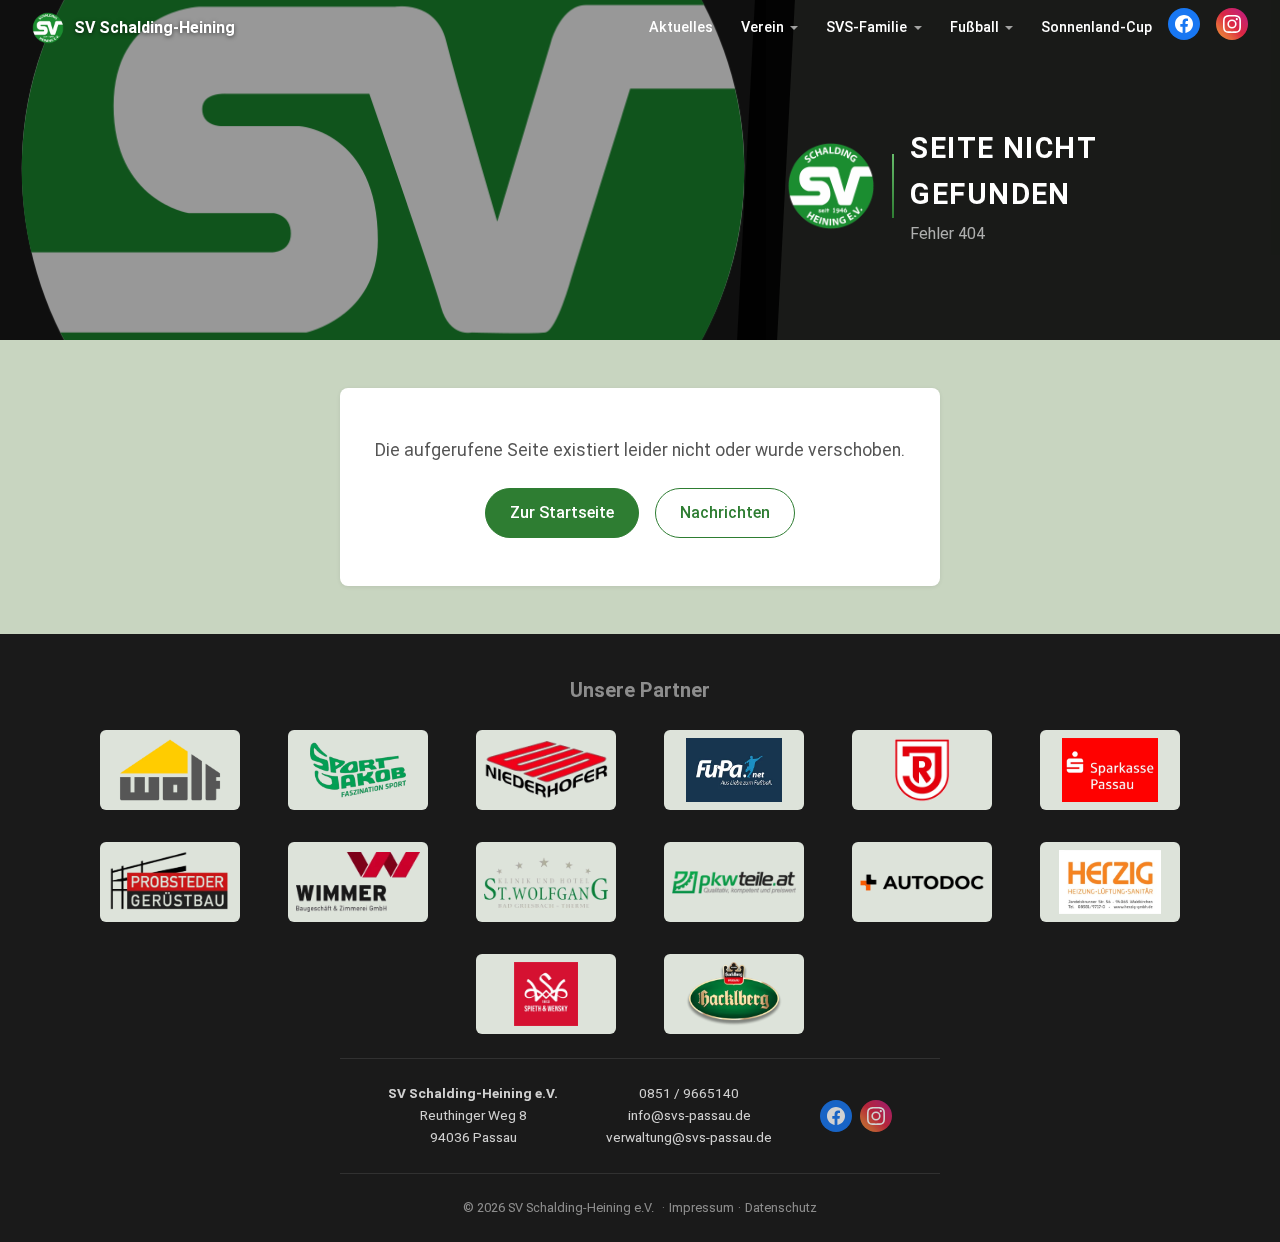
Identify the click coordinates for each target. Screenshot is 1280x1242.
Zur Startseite (562, 512)
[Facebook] (1184, 24)
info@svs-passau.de (689, 1115)
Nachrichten (725, 512)
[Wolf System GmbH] (170, 770)
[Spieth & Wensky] (546, 994)
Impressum (701, 1207)
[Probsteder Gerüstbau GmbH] (170, 882)
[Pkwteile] (734, 882)
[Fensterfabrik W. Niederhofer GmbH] (546, 770)
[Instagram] (1232, 24)
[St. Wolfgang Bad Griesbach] (546, 882)
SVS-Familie (866, 27)
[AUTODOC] (922, 882)
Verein (762, 27)
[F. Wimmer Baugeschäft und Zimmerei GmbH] (358, 882)
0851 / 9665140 (689, 1093)
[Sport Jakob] (358, 770)
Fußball (974, 27)
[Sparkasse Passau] (1110, 770)
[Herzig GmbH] (1110, 882)
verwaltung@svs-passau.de (689, 1137)
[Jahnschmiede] (922, 770)
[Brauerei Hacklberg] (734, 994)
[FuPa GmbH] (734, 770)
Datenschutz (781, 1207)
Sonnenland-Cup (1096, 27)
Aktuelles (681, 27)
